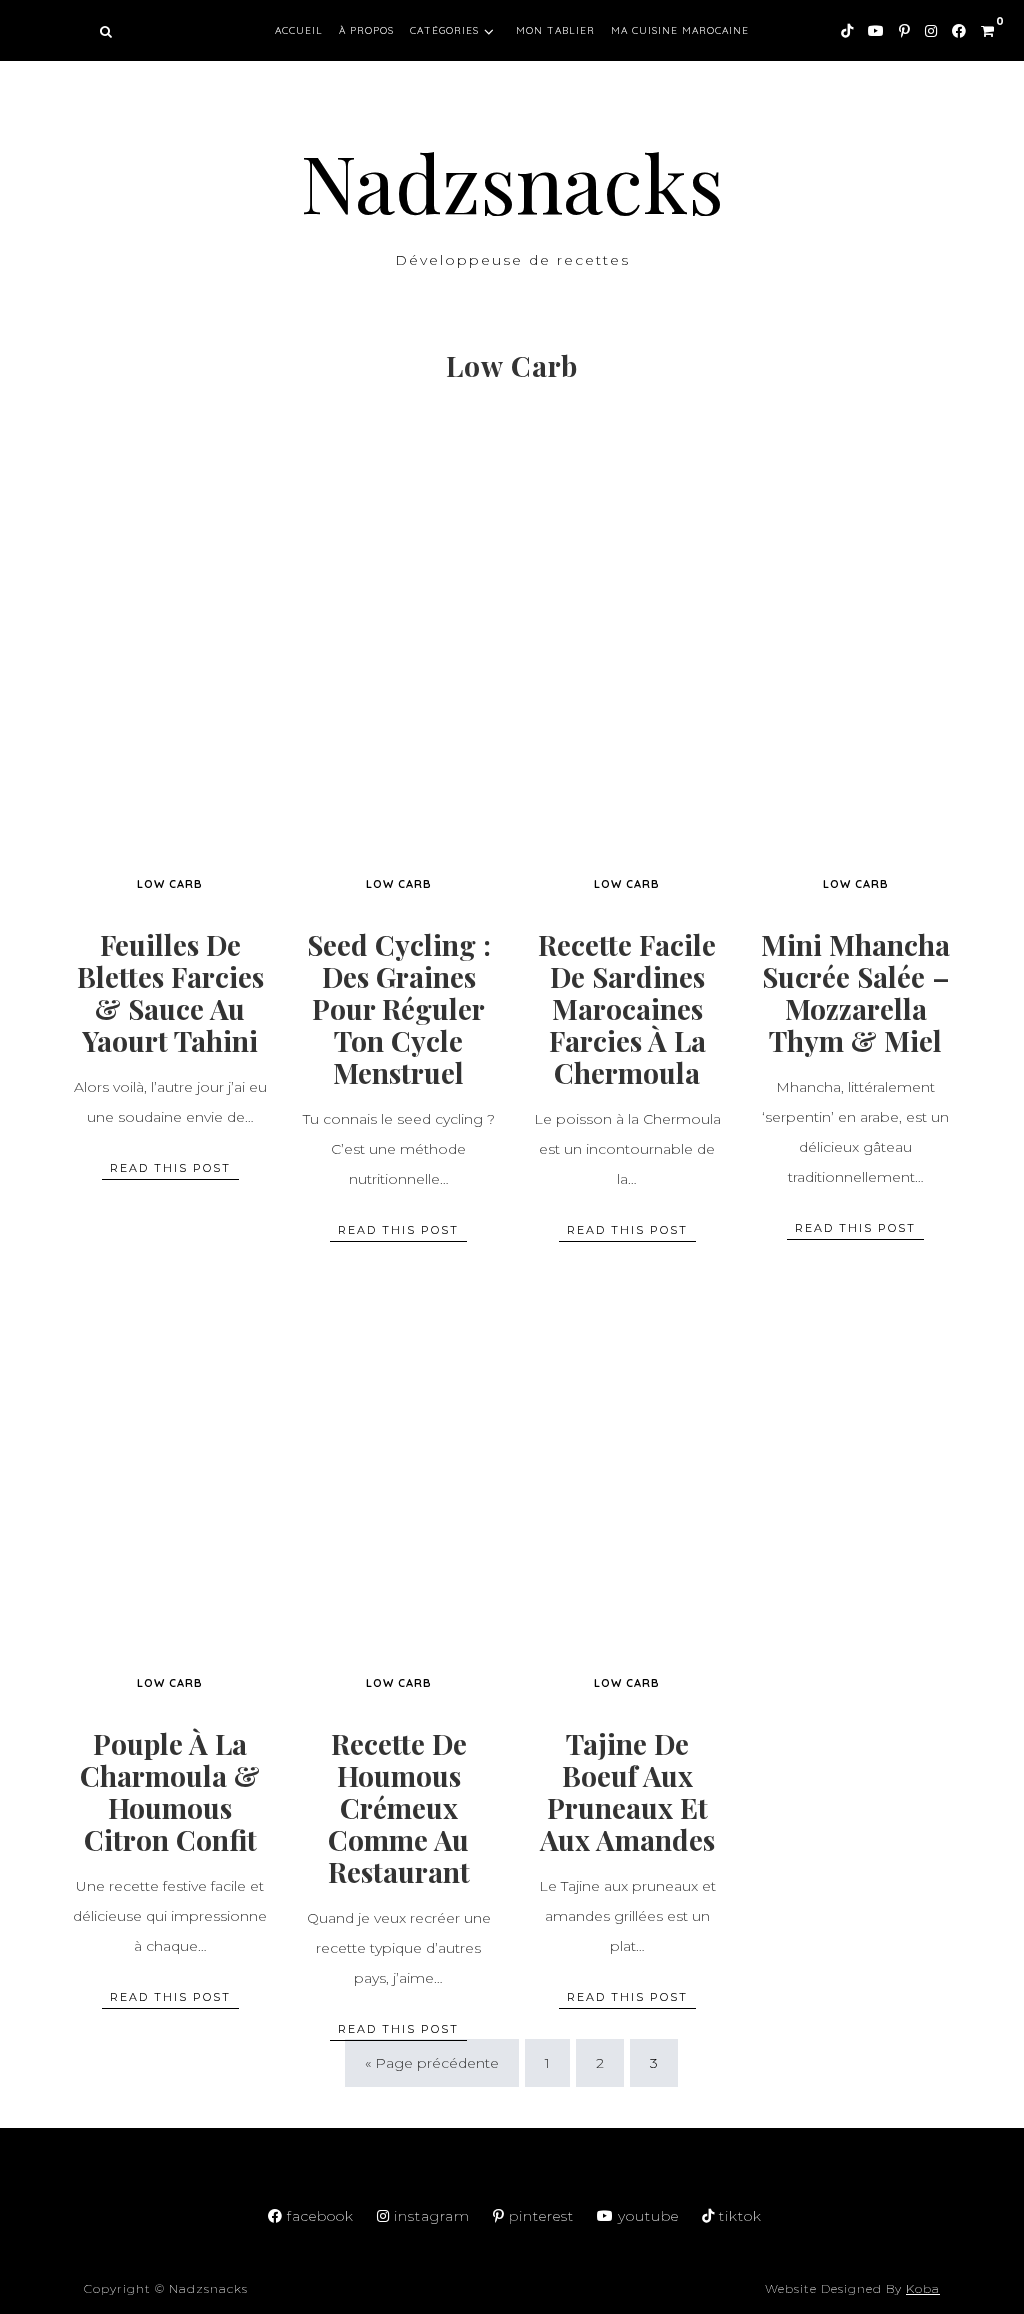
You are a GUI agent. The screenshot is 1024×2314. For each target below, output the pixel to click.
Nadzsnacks (512, 180)
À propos (366, 30)
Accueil (299, 30)
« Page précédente (432, 2063)
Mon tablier (555, 30)
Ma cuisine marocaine (680, 30)
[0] (980, 28)
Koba (923, 2288)
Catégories (444, 30)
